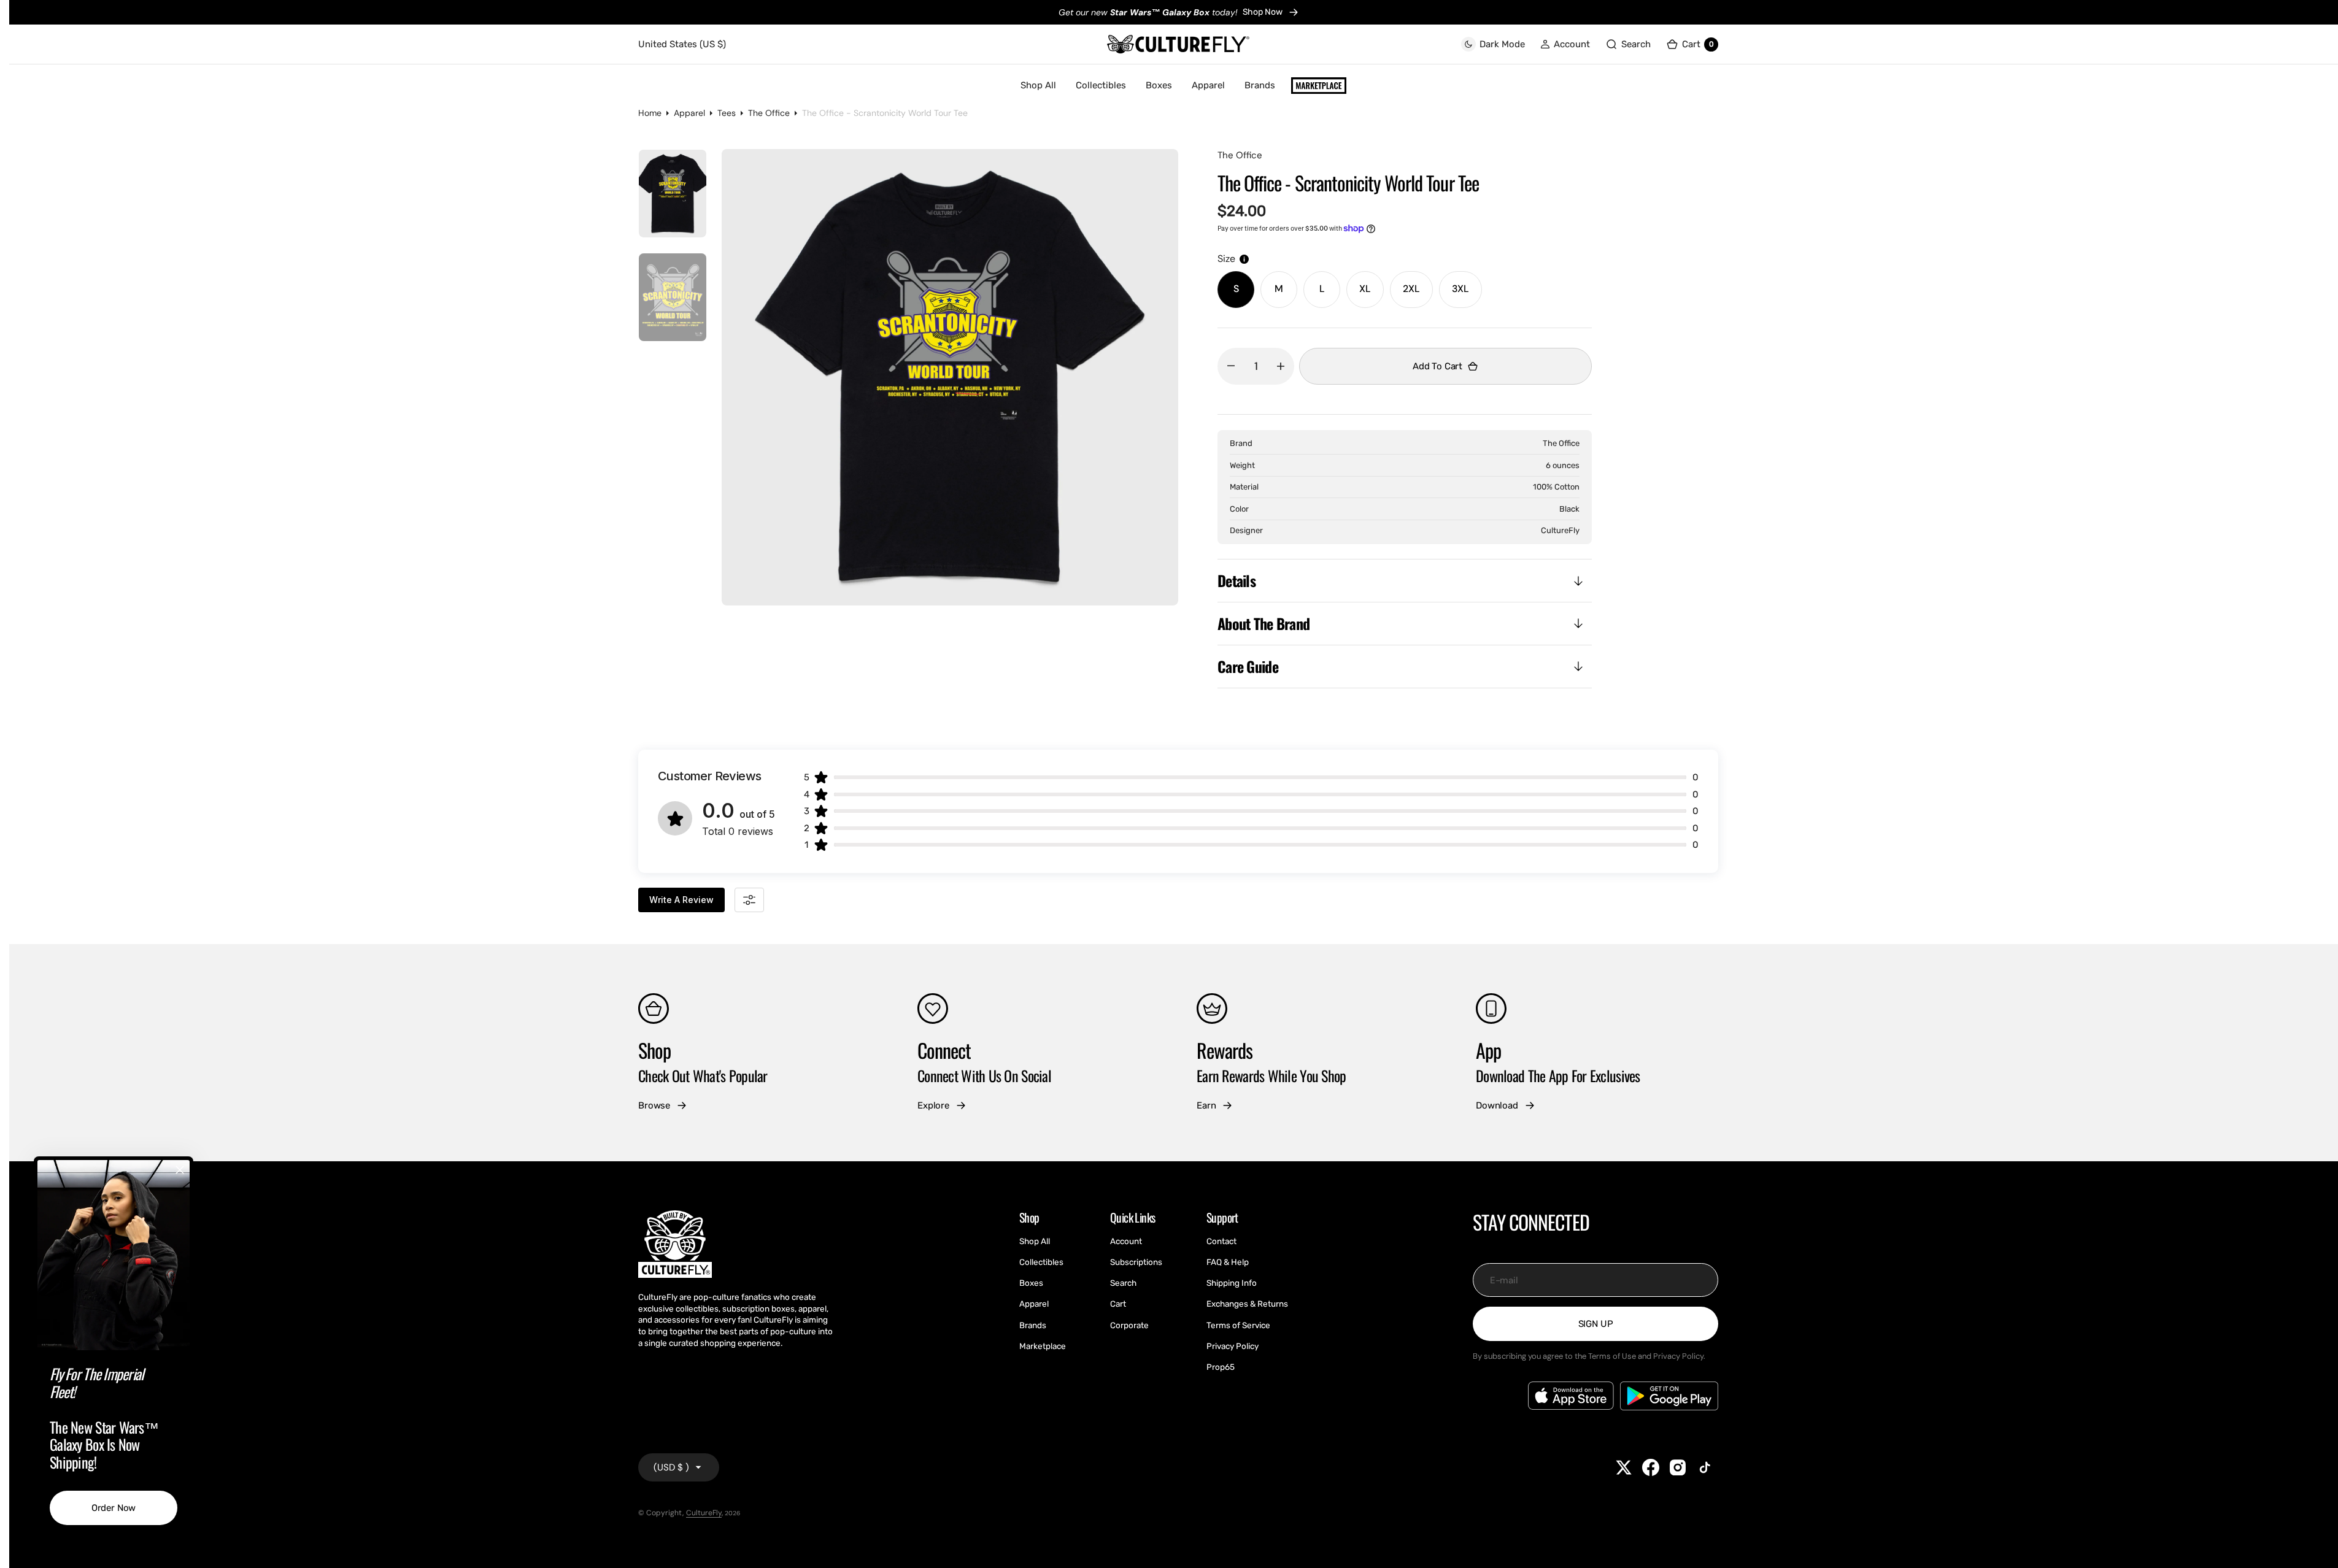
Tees (727, 113)
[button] (1565, 44)
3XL (1467, 295)
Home (650, 113)
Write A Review (681, 900)
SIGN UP (1596, 1324)
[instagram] (1678, 1467)
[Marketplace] (1319, 86)
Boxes (1159, 85)
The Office (769, 113)
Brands (1260, 85)
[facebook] (1651, 1467)
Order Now (114, 1508)
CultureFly (704, 1513)
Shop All (1038, 85)
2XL (1418, 295)
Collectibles (1101, 85)
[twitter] (1624, 1467)
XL (1372, 295)
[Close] (180, 1170)
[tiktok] (1705, 1467)
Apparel (689, 113)
